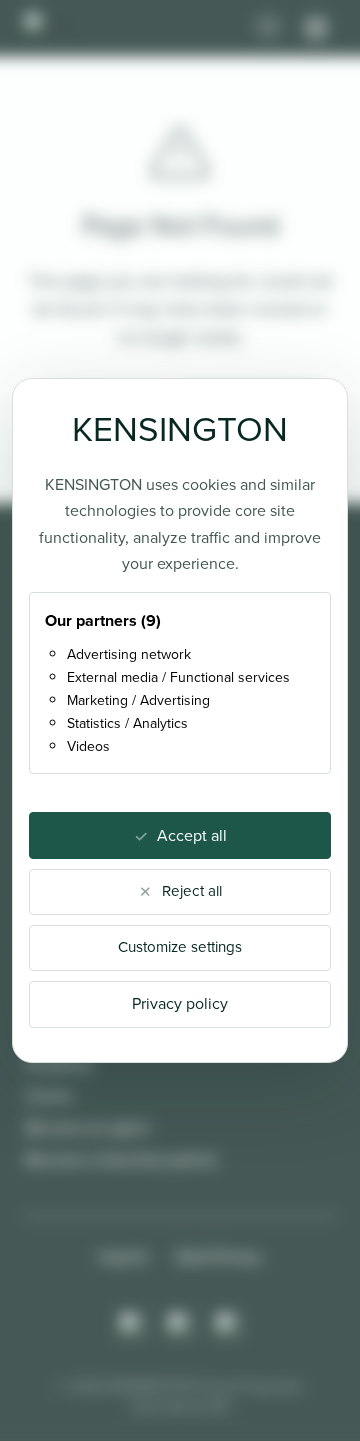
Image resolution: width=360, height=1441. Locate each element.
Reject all (192, 891)
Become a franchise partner (122, 1159)
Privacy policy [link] (180, 1003)
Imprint (123, 1256)
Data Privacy (219, 1256)
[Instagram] (132, 1325)
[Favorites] (268, 28)
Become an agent (87, 1127)
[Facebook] (180, 1325)
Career (49, 1095)
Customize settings (180, 947)
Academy (59, 1063)
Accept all (192, 835)
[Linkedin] (228, 1325)
